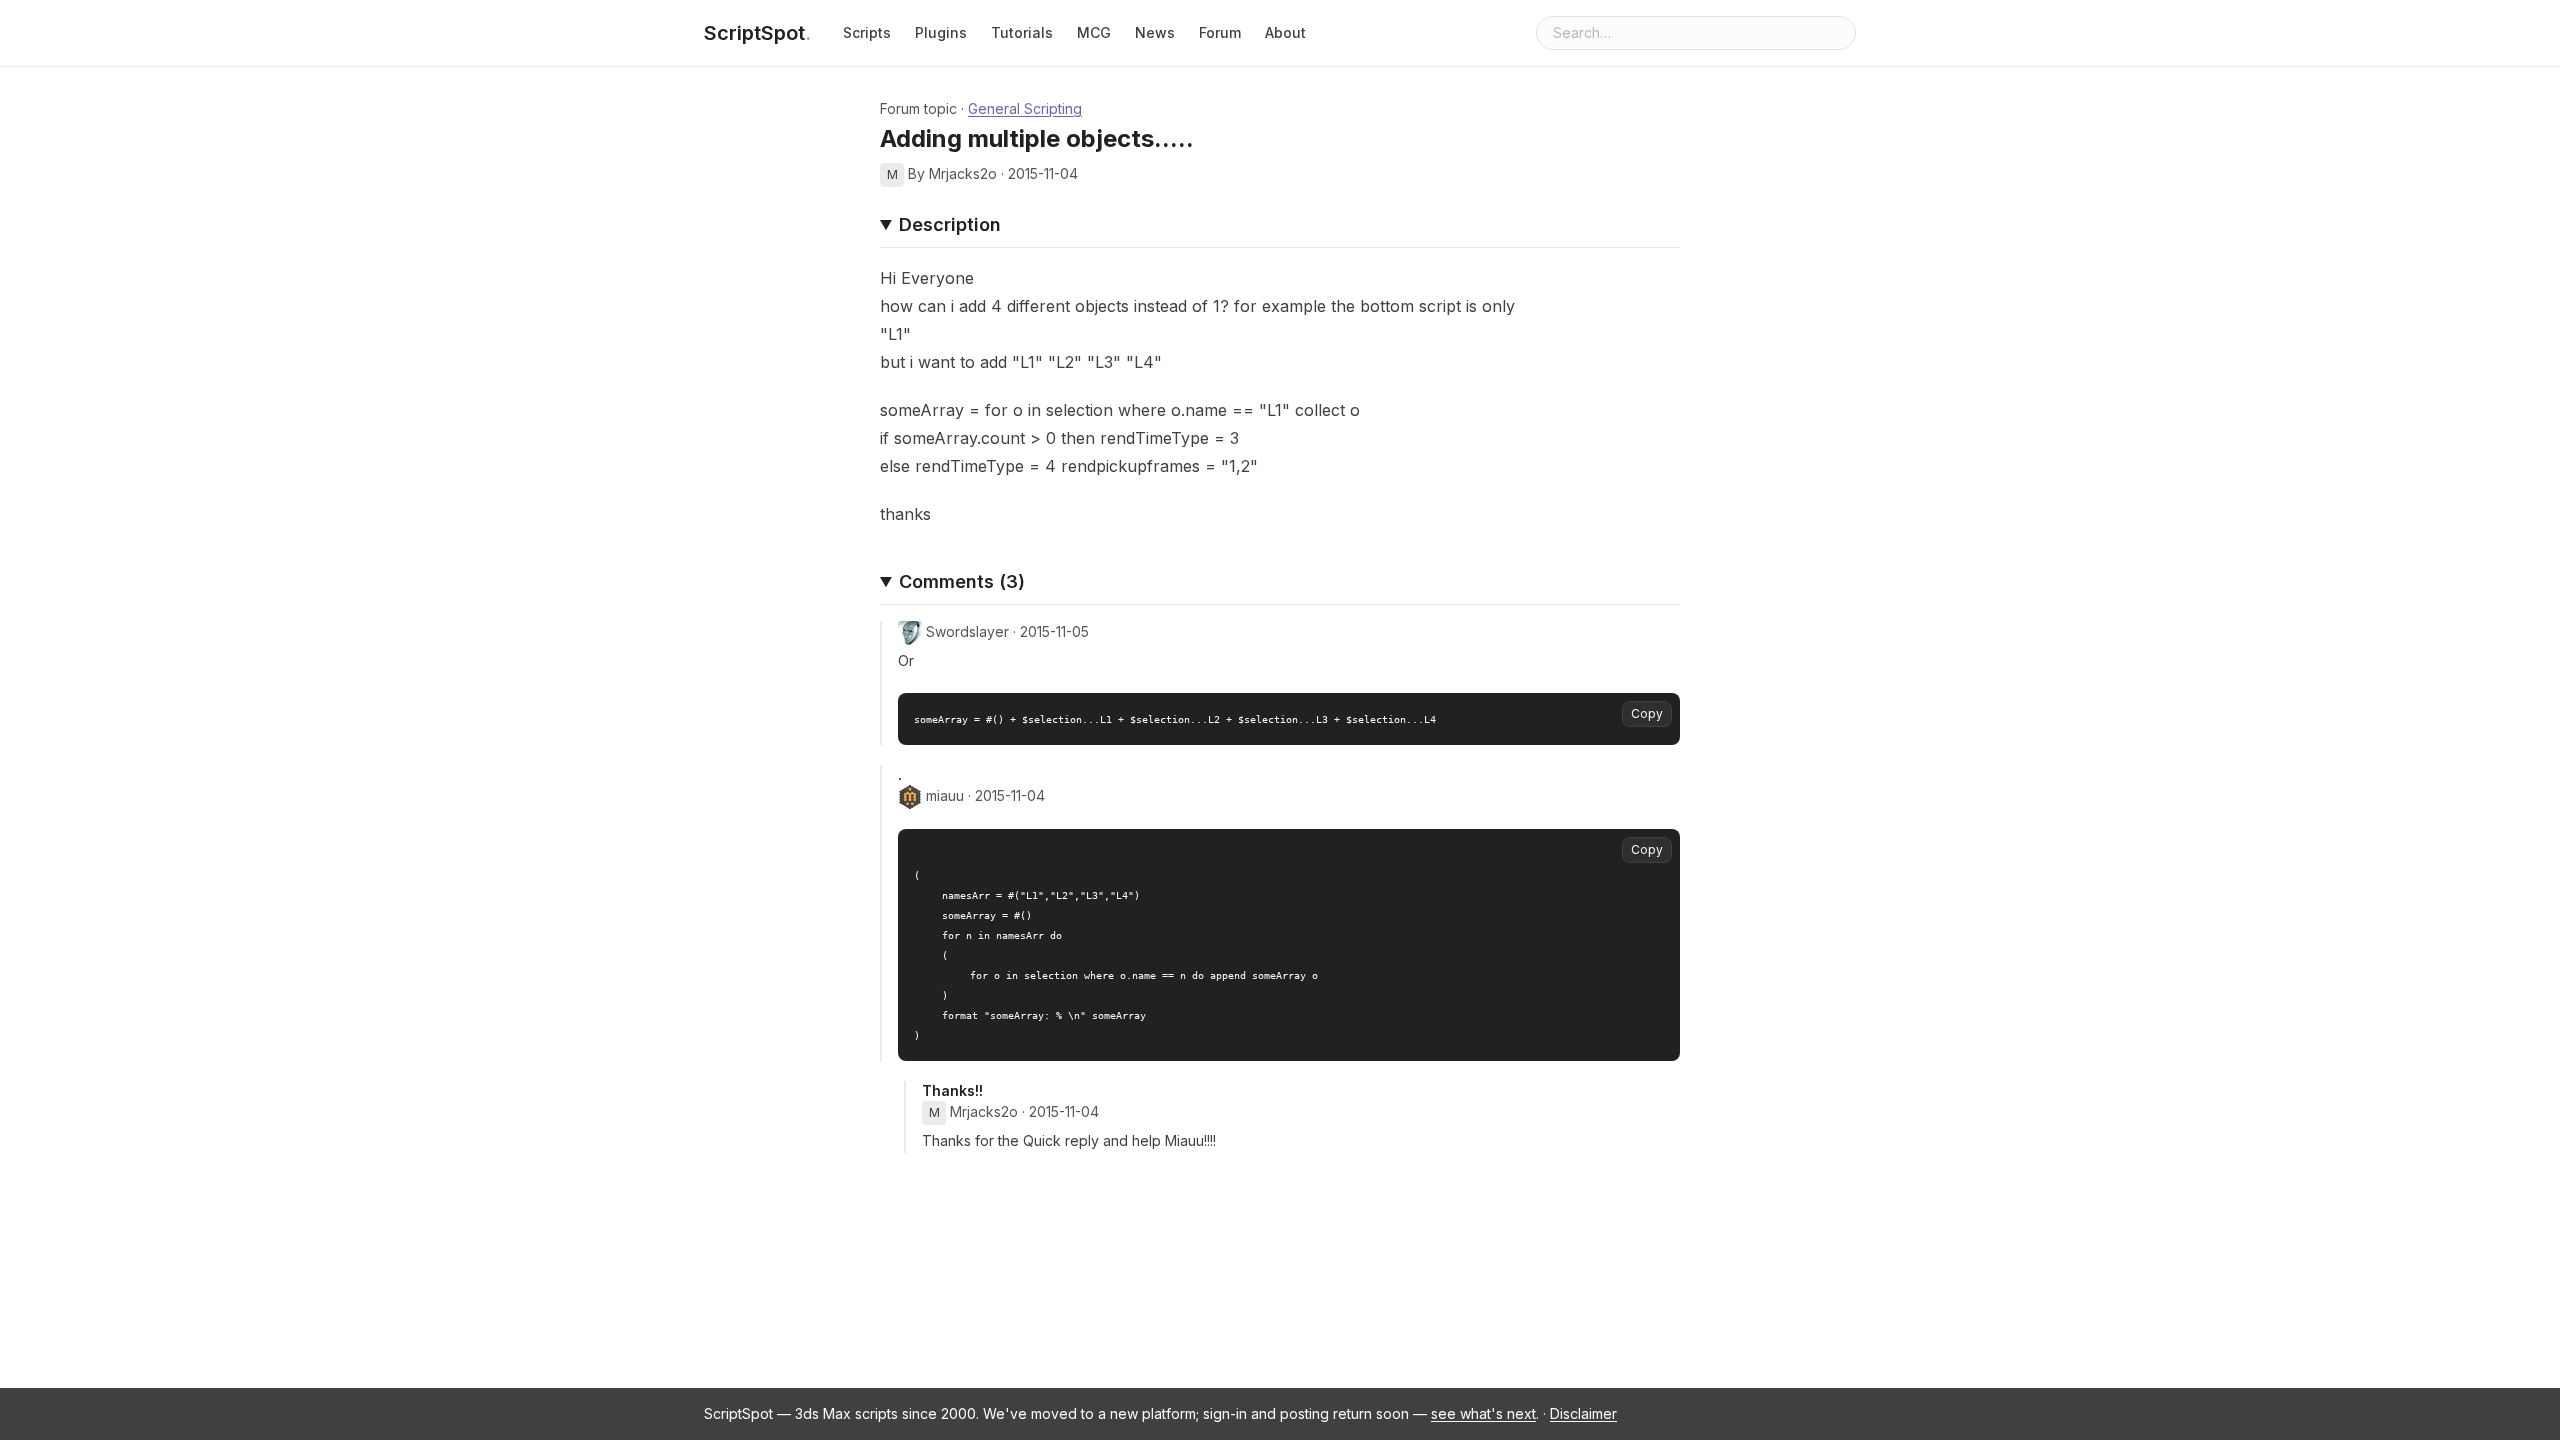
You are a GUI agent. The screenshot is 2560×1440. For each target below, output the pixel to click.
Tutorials (1022, 32)
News (1155, 32)
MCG (1094, 32)
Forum (1220, 32)
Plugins (941, 32)
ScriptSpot (757, 33)
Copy (1647, 713)
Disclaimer (1583, 1413)
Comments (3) (962, 581)
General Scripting (1025, 108)
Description (950, 224)
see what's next (1483, 1413)
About (1285, 32)
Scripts (867, 32)
